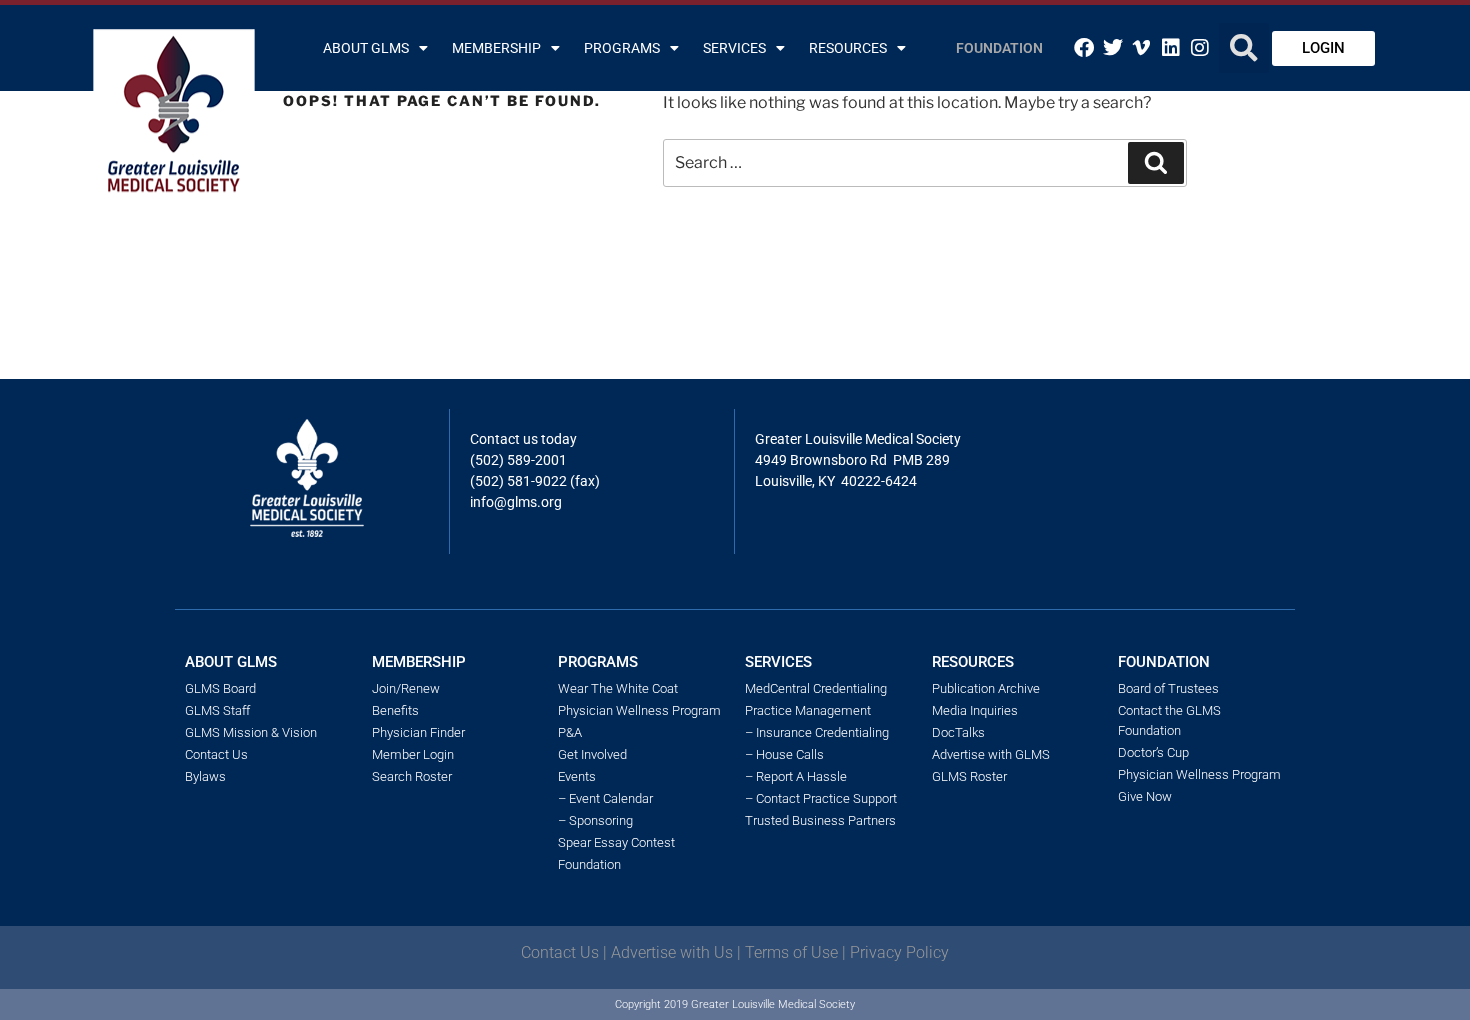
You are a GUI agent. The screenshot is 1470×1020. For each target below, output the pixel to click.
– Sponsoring (595, 820)
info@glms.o (509, 502)
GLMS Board (220, 688)
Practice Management (808, 710)
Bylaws (205, 776)
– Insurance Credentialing (817, 732)
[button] (1244, 48)
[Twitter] (1113, 48)
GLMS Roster (969, 776)
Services (734, 48)
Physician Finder (418, 732)
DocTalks (958, 732)
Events (577, 776)
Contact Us (216, 754)
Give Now (1145, 796)
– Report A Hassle (796, 776)
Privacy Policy (899, 952)
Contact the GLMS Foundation (1169, 720)
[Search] (1156, 163)
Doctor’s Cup (1153, 752)
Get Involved (592, 754)
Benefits (395, 710)
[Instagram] (1200, 48)
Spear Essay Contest (616, 842)
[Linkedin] (1171, 48)
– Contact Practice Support (821, 798)
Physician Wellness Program (639, 710)
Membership (496, 48)
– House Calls (784, 754)
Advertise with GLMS (991, 754)
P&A (570, 732)
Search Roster (412, 776)
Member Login (413, 754)
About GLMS (366, 48)
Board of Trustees (1168, 688)
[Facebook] (1084, 48)
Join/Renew (406, 688)
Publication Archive (986, 688)
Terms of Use (791, 952)
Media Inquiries (975, 710)
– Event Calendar (605, 798)
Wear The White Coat (618, 688)
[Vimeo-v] (1142, 48)
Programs (622, 48)
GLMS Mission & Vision (251, 732)
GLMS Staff (217, 710)
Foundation (999, 48)
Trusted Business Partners (820, 820)
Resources (848, 48)
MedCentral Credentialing (816, 688)
